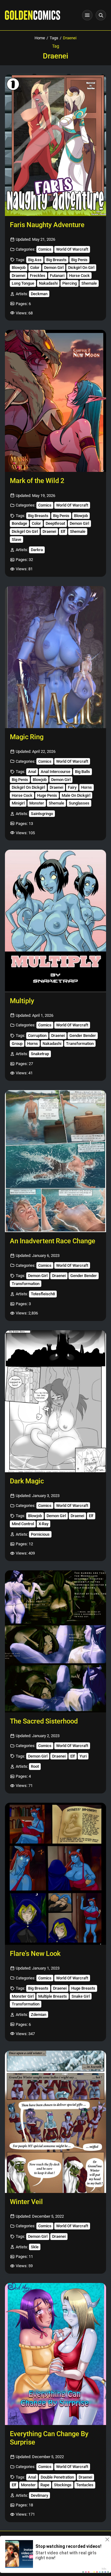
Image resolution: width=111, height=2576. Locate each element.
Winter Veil (26, 2202)
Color (35, 268)
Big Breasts (56, 260)
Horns (86, 787)
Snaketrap (40, 1054)
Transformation (80, 1044)
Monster (37, 803)
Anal (32, 772)
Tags (54, 38)
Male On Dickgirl (76, 795)
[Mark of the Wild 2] (55, 401)
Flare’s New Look (35, 1954)
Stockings (63, 2485)
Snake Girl (81, 1996)
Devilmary (39, 2495)
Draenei (18, 276)
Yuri (83, 1756)
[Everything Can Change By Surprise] (55, 2354)
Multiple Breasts (53, 1996)
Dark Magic (27, 1481)
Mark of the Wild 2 (37, 481)
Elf (63, 531)
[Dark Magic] (55, 1401)
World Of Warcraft (72, 249)
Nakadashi (48, 283)
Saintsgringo (42, 814)
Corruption (37, 1036)
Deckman (39, 294)
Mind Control (23, 1524)
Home (40, 38)
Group (17, 1044)
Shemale (89, 283)
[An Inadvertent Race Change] (55, 1161)
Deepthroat (55, 523)
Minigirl (18, 803)
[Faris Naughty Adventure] (55, 145)
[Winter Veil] (55, 2122)
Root (35, 1766)
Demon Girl (54, 268)
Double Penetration (57, 2477)
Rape (45, 2485)
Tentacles (85, 2485)
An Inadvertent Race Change (53, 1241)
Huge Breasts (83, 1988)
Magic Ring (27, 737)
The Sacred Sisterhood (44, 1721)
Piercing (70, 283)
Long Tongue (23, 283)
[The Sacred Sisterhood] (55, 1641)
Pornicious (40, 1534)
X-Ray (43, 1524)
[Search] (101, 15)
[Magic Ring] (55, 657)
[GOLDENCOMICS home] (33, 15)
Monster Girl (23, 1996)
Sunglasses (79, 803)
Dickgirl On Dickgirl (28, 787)
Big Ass (35, 260)
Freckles (38, 276)
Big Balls (82, 772)
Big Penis (79, 260)
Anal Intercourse (55, 772)
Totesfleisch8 (43, 1294)
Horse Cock (79, 276)
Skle (35, 2247)
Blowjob (19, 268)
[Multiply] (55, 921)
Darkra (37, 550)
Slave (16, 539)
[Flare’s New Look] (55, 1874)
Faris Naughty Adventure (47, 225)
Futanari (57, 276)
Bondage (19, 523)
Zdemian (39, 2015)
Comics (45, 249)
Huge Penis (47, 795)
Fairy (72, 787)
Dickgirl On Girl (81, 268)
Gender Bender (83, 1036)
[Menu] (87, 15)
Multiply (22, 1001)
